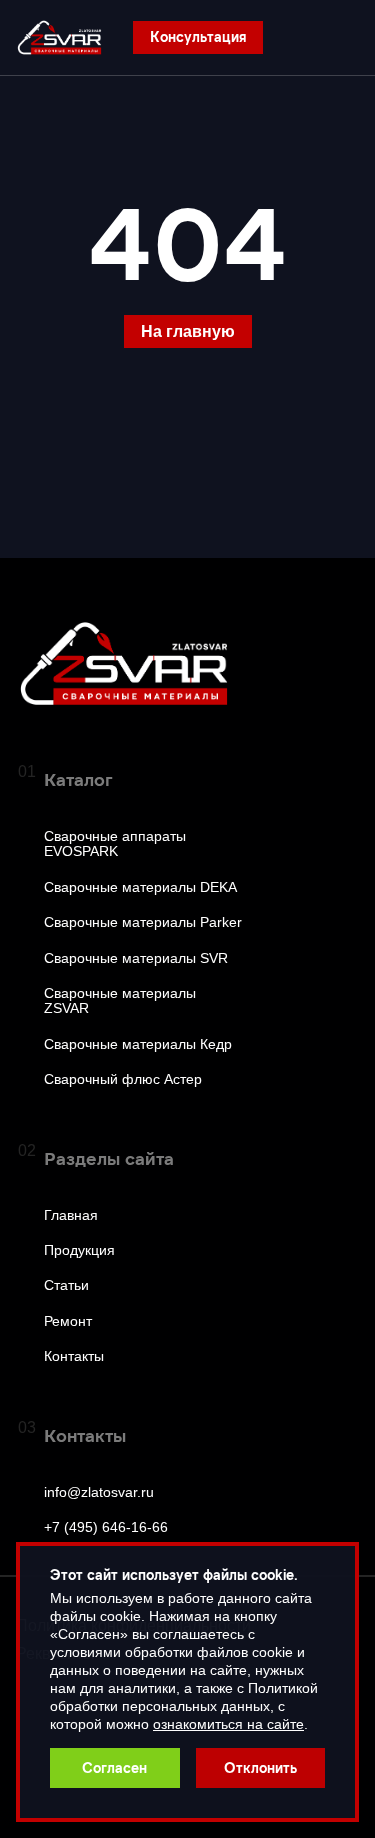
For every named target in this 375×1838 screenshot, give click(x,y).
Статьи (66, 1285)
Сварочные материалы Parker (143, 922)
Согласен (114, 1767)
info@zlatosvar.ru (99, 1492)
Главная (71, 1215)
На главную (188, 331)
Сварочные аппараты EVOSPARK (115, 844)
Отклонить (260, 1767)
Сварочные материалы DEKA (140, 887)
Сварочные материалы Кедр (138, 1044)
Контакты (74, 1356)
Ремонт (68, 1321)
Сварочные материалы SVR (136, 958)
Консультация (198, 36)
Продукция (79, 1250)
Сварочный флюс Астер (123, 1079)
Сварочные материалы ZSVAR (120, 1001)
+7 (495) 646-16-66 (106, 1527)
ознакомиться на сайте (228, 1724)
